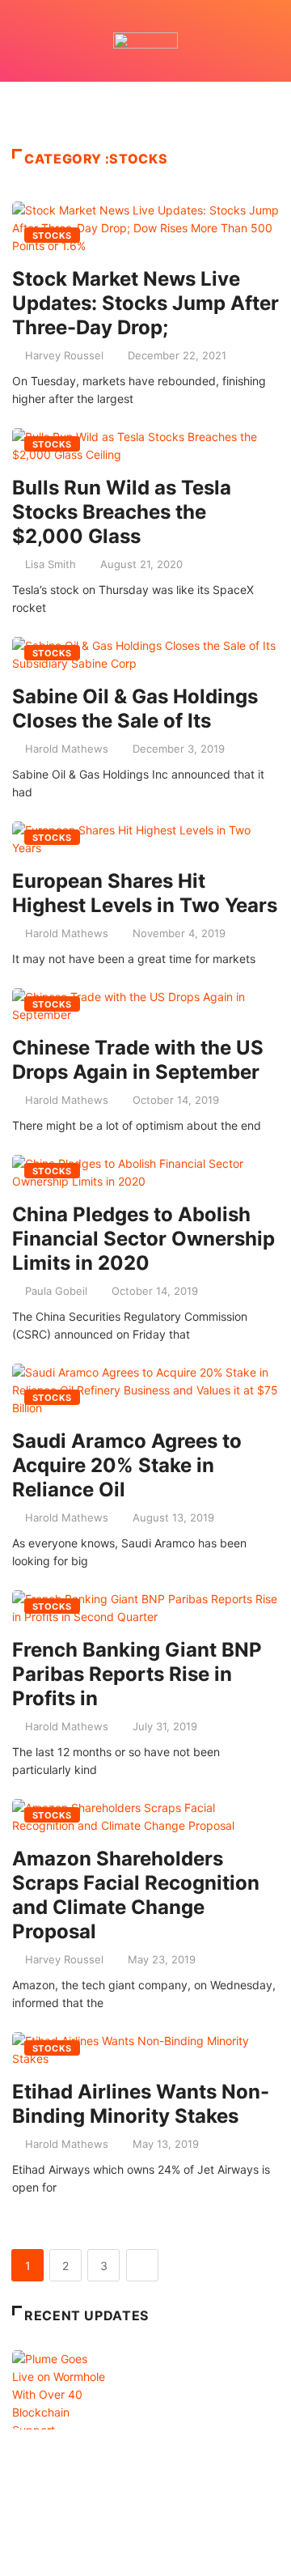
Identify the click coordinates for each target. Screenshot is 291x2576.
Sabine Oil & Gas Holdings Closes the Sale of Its (135, 709)
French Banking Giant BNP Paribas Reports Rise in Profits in (137, 1674)
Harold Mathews (67, 749)
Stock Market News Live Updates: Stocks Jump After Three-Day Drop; (145, 303)
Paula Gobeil (56, 1291)
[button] (145, 111)
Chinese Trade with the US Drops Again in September (138, 1060)
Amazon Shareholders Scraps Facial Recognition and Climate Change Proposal (136, 1895)
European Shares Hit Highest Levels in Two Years (145, 893)
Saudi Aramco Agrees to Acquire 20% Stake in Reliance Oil (127, 1465)
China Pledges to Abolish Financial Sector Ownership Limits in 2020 (143, 1239)
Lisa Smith (51, 564)
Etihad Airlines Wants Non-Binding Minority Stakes (141, 2104)
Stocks (52, 236)
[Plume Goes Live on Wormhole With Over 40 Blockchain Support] (63, 2430)
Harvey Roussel (64, 355)
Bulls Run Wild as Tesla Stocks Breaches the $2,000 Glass (122, 512)
